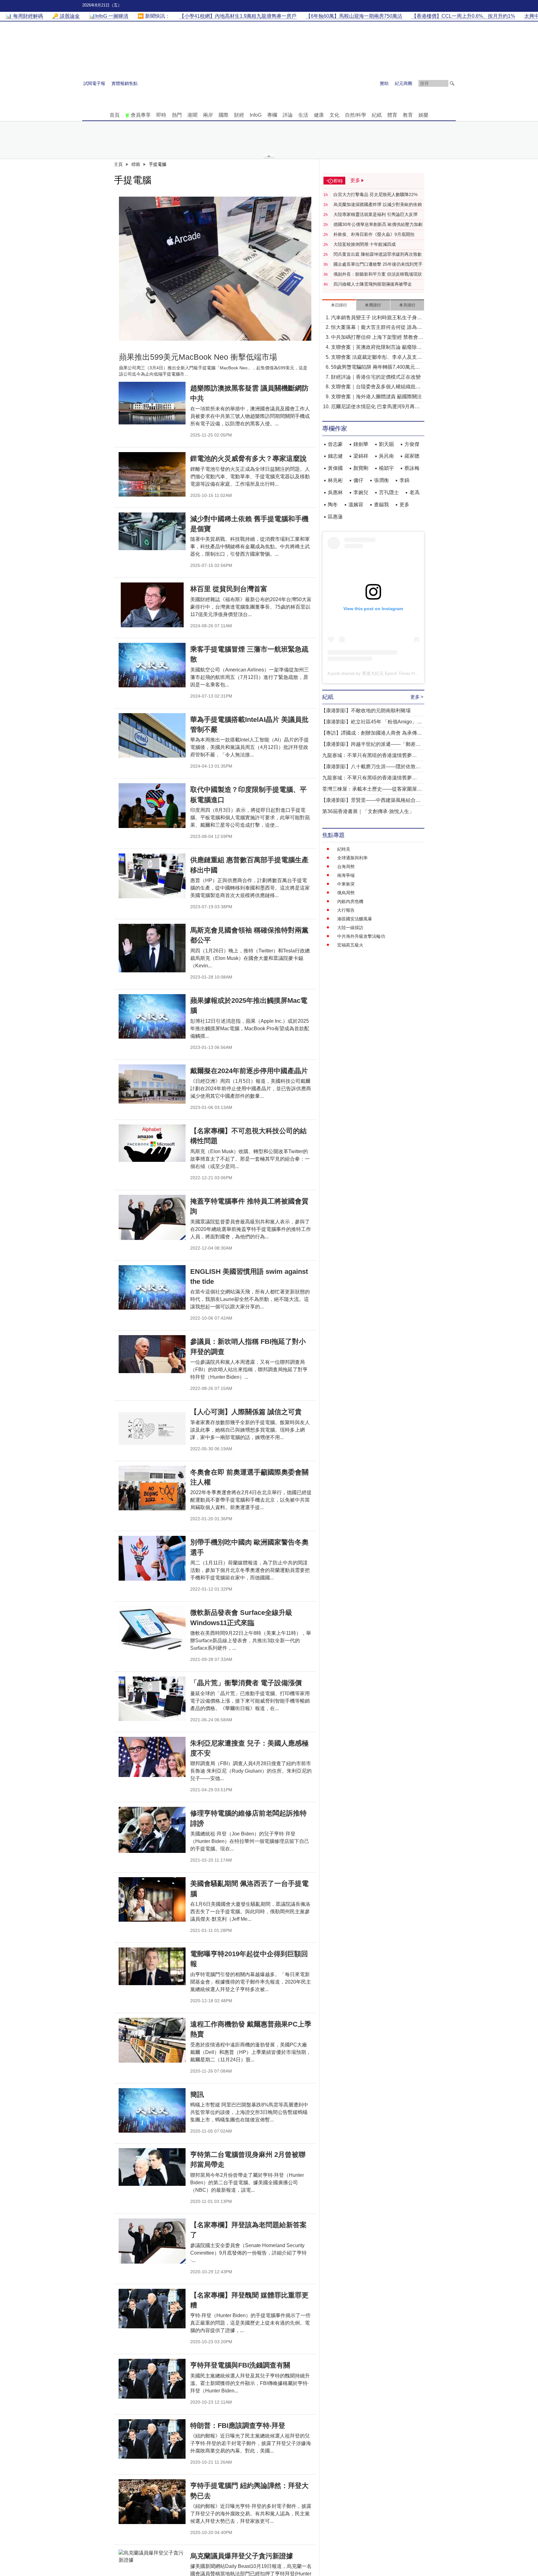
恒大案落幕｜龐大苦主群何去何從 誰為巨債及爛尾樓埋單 (376, 328)
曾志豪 (335, 444)
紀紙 (377, 115)
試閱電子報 (94, 83)
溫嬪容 (356, 505)
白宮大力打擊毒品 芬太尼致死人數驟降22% (375, 194)
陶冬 (333, 505)
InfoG (256, 115)
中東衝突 (346, 884)
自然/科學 (356, 115)
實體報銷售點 (125, 83)
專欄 (272, 115)
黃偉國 (335, 468)
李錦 (404, 480)
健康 (319, 115)
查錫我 (381, 505)
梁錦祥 (361, 456)
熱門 (177, 115)
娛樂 (423, 115)
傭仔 (358, 480)
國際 (224, 115)
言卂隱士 (389, 492)
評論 (288, 115)
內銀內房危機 (350, 901)
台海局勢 (346, 867)
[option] (215, 269)
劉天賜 (386, 444)
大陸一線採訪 (350, 928)
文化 (334, 115)
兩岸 (208, 115)
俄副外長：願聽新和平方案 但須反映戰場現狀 (378, 274)
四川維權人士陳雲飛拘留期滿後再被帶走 (373, 284)
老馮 (414, 492)
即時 (161, 115)
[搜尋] (452, 83)
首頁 (115, 115)
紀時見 (344, 849)
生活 (303, 115)
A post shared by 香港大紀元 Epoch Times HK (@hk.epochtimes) (391, 673)
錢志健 (335, 456)
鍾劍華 (361, 444)
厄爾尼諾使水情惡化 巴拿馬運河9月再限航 (375, 407)
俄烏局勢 (346, 893)
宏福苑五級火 (350, 945)
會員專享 (141, 115)
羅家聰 (412, 456)
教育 (408, 115)
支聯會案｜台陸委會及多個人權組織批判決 (376, 387)
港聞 (192, 115)
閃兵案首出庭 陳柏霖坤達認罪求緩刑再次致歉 (378, 254)
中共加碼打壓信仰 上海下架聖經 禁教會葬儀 (377, 338)
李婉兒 (361, 492)
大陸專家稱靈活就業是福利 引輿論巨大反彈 (375, 214)
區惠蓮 (335, 517)
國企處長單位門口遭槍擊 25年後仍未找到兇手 (378, 264)
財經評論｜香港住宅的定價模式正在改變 (376, 377)
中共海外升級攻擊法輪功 (361, 936)
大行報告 (346, 910)
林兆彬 (335, 480)
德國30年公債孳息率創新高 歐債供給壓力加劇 (378, 224)
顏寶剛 (361, 468)
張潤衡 (381, 480)
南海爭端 (346, 875)
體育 (392, 115)
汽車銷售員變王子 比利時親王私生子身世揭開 (376, 318)
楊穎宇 (386, 468)
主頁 (118, 164)
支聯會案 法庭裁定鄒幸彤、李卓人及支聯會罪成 (376, 358)
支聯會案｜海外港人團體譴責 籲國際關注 (376, 397)
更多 (404, 505)
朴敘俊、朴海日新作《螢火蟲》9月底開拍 (374, 234)
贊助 (384, 83)
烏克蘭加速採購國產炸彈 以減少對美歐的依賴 (378, 204)
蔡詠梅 (412, 468)
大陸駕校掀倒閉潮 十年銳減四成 (365, 244)
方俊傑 (412, 444)
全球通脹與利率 (352, 858)
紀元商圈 (404, 83)
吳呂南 (386, 456)
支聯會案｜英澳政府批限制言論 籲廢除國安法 (376, 348)
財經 (239, 115)
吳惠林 (335, 492)
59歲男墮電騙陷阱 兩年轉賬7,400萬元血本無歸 (375, 368)
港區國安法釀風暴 (355, 919)
